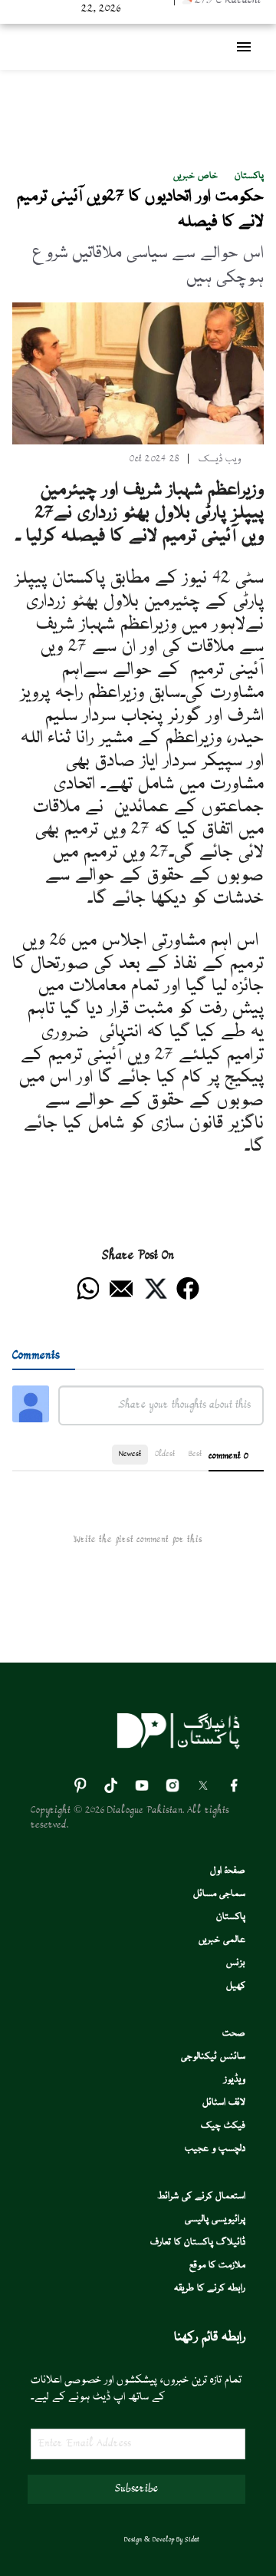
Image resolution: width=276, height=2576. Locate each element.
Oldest (165, 1454)
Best (195, 1454)
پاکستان (249, 176)
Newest (130, 1454)
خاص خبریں (195, 176)
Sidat (192, 2540)
